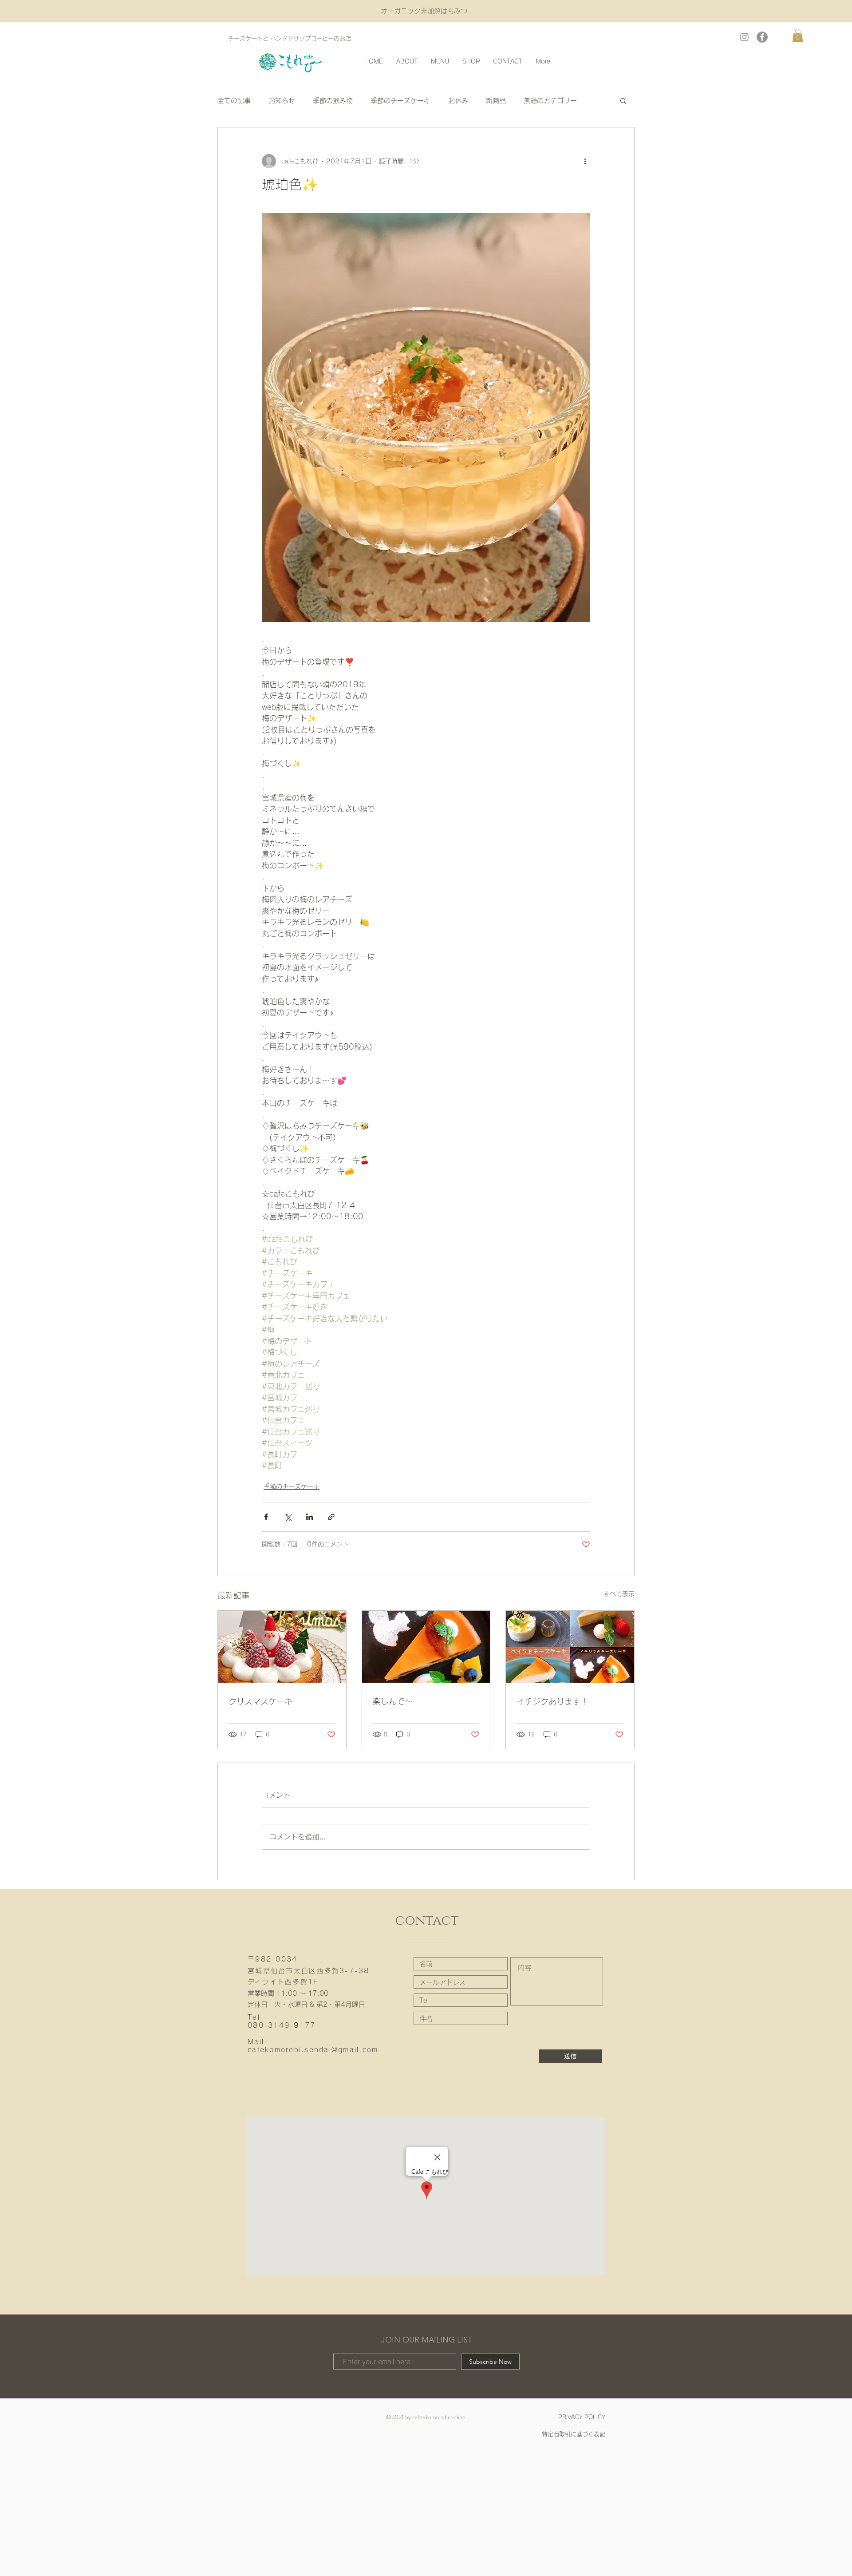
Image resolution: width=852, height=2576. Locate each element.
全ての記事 (234, 101)
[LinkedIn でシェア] (310, 1517)
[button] (798, 36)
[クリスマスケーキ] (282, 1647)
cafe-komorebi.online (439, 2417)
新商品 (496, 101)
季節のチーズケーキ (400, 101)
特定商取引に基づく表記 (574, 2434)
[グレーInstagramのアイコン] (744, 37)
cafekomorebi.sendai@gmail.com (313, 2050)
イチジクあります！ (552, 1701)
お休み (458, 101)
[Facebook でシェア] (266, 1517)
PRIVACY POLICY (582, 2417)
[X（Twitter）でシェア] (288, 1517)
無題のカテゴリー (550, 101)
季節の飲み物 (333, 101)
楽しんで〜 (393, 1701)
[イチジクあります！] (570, 1647)
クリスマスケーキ (260, 1701)
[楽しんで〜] (426, 1647)
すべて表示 (619, 1594)
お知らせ (282, 101)
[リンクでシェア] (331, 1517)
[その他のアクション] (585, 161)
